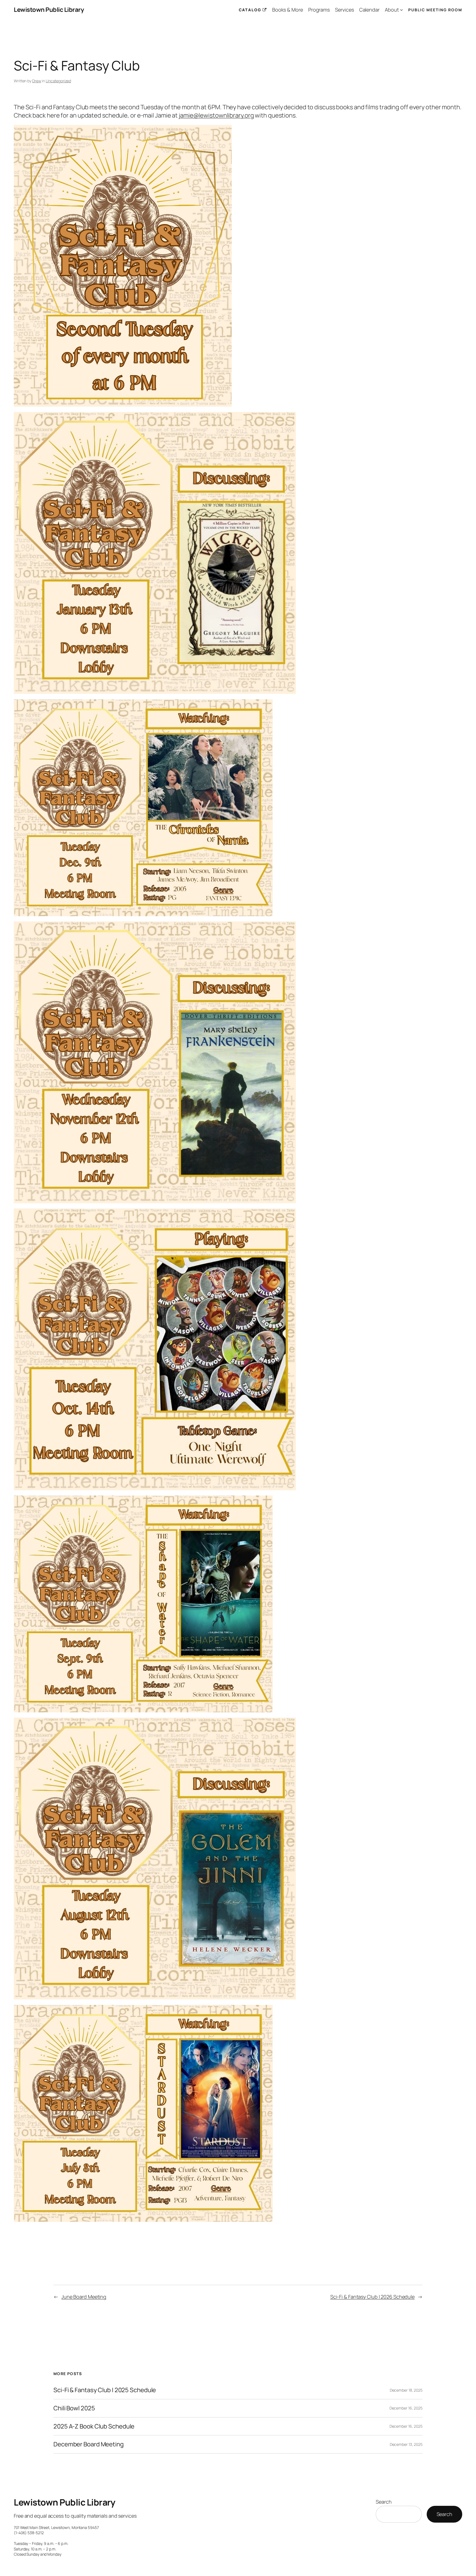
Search (384, 2502)
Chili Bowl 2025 (74, 2408)
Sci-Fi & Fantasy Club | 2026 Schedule (372, 2297)
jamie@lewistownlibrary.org (216, 115)
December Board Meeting (89, 2444)
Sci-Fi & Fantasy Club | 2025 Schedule (105, 2390)
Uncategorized (58, 81)
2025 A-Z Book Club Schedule (94, 2426)
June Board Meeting (84, 2297)
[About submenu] (401, 10)
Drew (37, 81)
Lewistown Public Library (49, 10)
